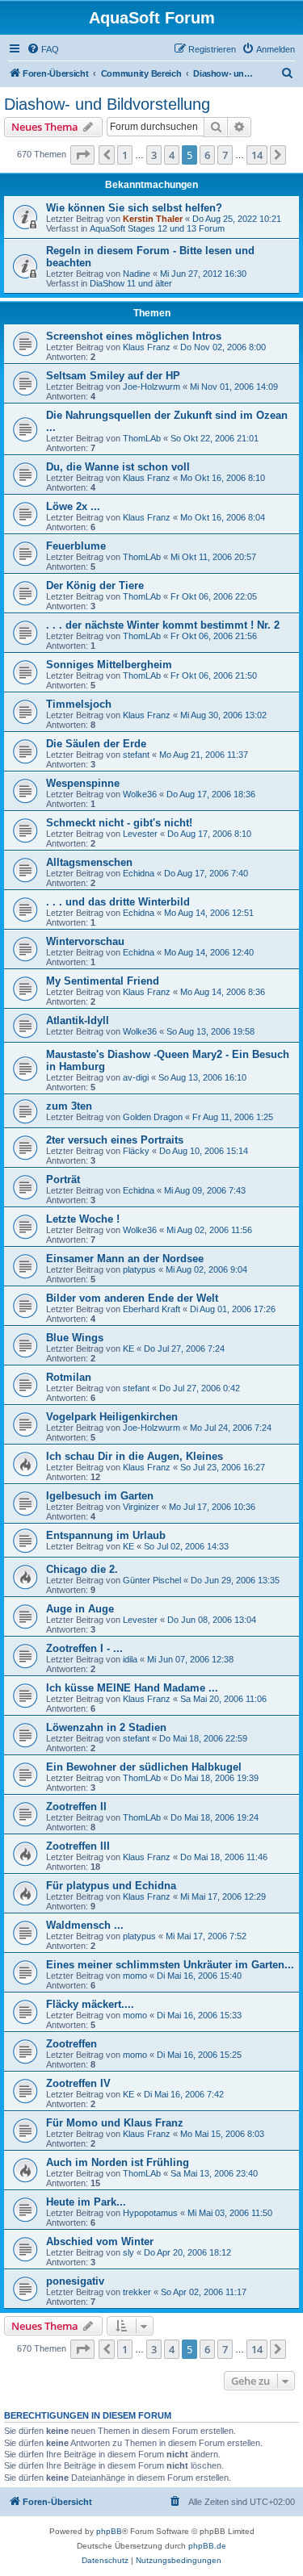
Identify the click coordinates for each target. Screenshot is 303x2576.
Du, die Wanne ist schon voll (118, 467)
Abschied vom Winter (100, 2241)
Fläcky (136, 1151)
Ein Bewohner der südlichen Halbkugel (144, 1767)
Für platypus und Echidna (111, 1886)
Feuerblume (76, 546)
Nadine (137, 274)
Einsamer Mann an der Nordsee (125, 1259)
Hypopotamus (150, 2213)
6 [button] (207, 155)
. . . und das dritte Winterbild (118, 902)
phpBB (109, 2531)
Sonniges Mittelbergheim (109, 665)
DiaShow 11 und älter (131, 283)
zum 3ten (69, 1106)
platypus (139, 1269)
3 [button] (154, 155)
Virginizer (141, 1507)
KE (128, 1349)
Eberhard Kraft (151, 1309)
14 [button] (257, 155)
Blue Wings (75, 1338)
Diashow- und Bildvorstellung (107, 104)
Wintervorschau (85, 941)
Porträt (63, 1179)
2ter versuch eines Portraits (115, 1140)
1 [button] (125, 155)
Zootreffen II (76, 1807)
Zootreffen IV (78, 2083)
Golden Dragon (153, 1117)
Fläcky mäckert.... (90, 2004)
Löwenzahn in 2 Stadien (106, 1727)
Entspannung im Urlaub (106, 1535)
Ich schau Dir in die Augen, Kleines (135, 1456)
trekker (137, 2292)
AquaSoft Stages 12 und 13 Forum (157, 228)
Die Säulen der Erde (96, 744)
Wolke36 (140, 794)
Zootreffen (72, 2044)
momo (135, 1976)
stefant (136, 755)
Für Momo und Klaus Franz (115, 2123)
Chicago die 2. (82, 1569)
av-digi (136, 1077)
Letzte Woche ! (83, 1219)
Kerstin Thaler (153, 219)
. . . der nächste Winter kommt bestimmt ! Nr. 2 (163, 625)
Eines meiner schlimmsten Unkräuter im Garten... (170, 1965)
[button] (82, 155)
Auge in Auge (80, 1609)
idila (130, 1659)
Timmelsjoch (79, 704)
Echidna (139, 873)
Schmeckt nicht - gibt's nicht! (119, 823)
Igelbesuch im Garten (100, 1496)
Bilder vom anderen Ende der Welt (132, 1298)
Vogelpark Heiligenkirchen (112, 1417)
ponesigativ (75, 2281)
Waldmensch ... (85, 1925)
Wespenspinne (83, 783)
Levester (140, 834)
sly (128, 2252)
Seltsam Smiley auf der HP (113, 376)
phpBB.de (207, 2546)
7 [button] (225, 155)
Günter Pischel (152, 1580)
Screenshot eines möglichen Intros (134, 336)
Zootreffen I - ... (84, 1648)
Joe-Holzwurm (151, 387)
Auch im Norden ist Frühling (118, 2162)
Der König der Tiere (95, 585)
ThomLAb (142, 438)
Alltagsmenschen (89, 862)
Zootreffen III (78, 1846)
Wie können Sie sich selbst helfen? (134, 208)
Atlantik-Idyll (78, 1020)
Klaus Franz (147, 347)
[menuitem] (43, 49)
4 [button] (172, 155)
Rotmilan (69, 1377)
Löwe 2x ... (73, 506)
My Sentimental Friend (103, 981)
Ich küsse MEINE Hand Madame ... (132, 1688)
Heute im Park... (86, 2202)
